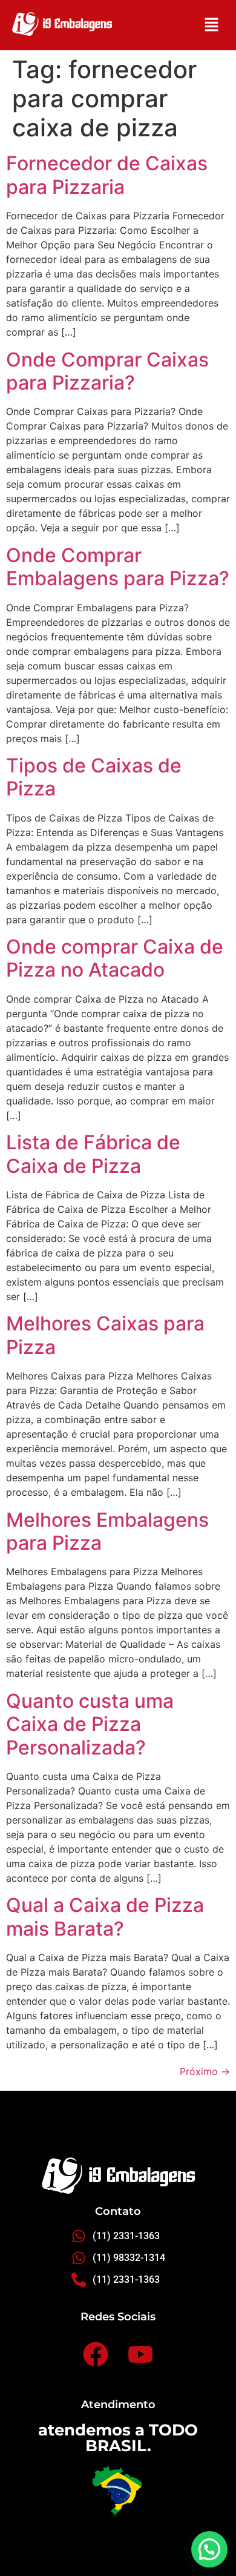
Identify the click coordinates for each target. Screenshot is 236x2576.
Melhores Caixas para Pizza (105, 1335)
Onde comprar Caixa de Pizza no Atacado (115, 958)
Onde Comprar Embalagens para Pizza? (118, 567)
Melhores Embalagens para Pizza (107, 1531)
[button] (212, 25)
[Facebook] (96, 2355)
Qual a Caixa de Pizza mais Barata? (105, 1917)
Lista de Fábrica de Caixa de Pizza (93, 1154)
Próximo (205, 2071)
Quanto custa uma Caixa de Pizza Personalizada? (90, 1724)
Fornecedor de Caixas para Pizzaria (107, 175)
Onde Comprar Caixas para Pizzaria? (107, 371)
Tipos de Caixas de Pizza (94, 777)
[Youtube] (140, 2355)
